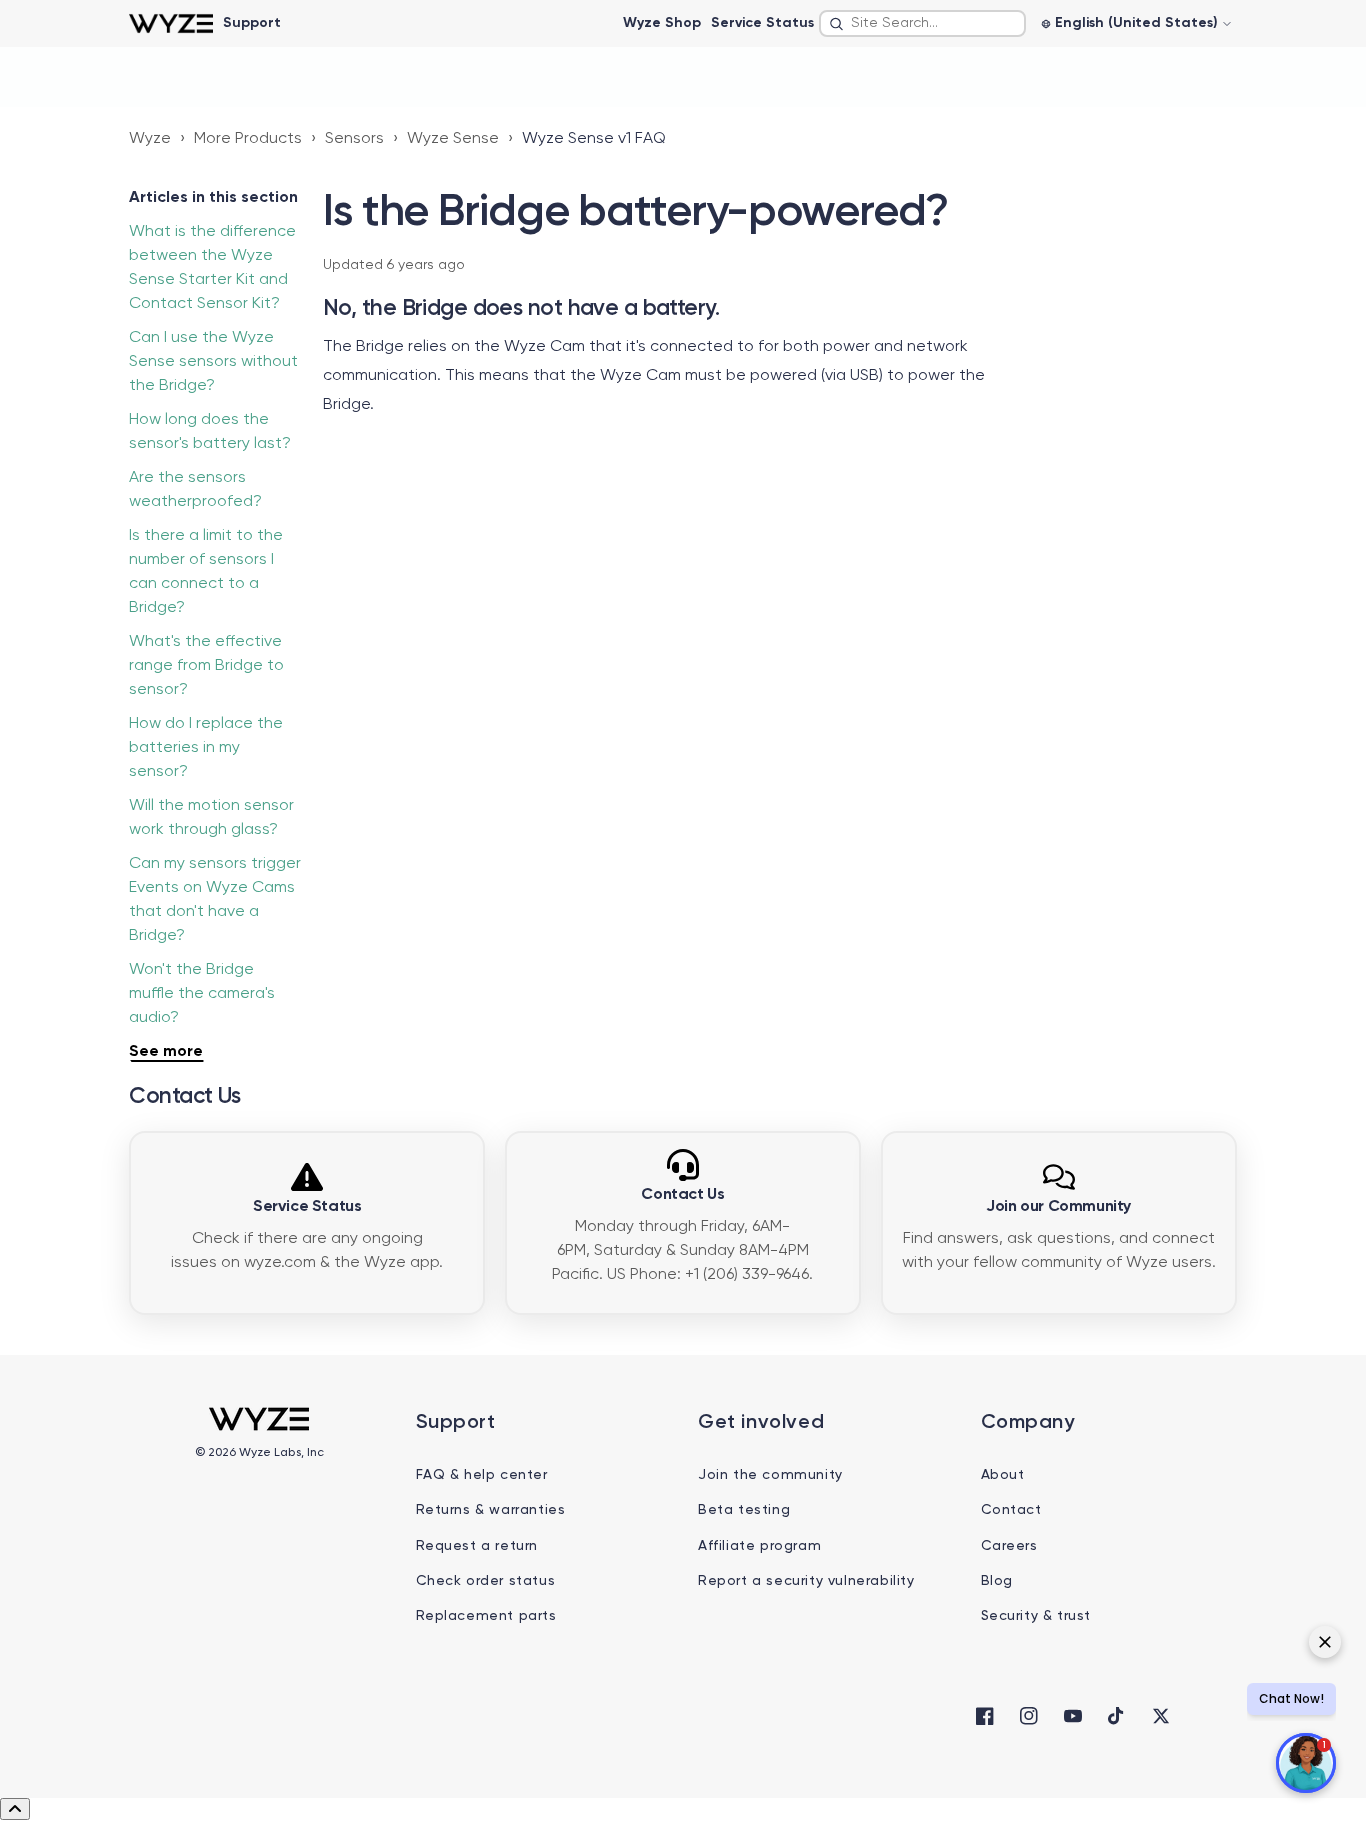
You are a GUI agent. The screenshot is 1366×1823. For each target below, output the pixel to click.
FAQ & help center (482, 1475)
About (1003, 1475)
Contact (1011, 1510)
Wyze (150, 139)
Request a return (477, 1546)
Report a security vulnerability (806, 1581)
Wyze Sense (453, 139)
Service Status (762, 23)
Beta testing (744, 1510)
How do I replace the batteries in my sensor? (206, 748)
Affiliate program (759, 1546)
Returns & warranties (491, 1510)
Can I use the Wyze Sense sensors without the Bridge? (213, 362)
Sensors (354, 139)
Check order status (486, 1581)
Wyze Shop (662, 23)
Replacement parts (486, 1616)
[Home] (170, 23)
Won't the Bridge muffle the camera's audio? (202, 994)
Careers (1009, 1546)
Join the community (770, 1475)
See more (166, 1052)
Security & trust (1036, 1616)
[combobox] (922, 23)
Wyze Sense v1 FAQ (594, 139)
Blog (997, 1581)
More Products (248, 139)
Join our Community (1058, 1207)
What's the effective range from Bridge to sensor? (206, 666)
